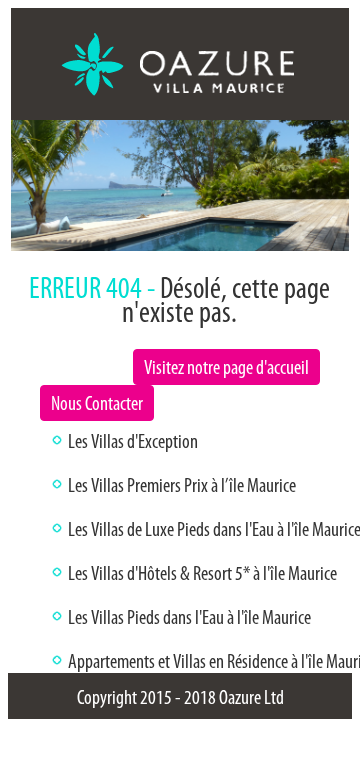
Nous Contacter (97, 403)
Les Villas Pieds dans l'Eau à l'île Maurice (189, 617)
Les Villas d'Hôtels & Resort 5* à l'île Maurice (202, 573)
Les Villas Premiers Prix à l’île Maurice (182, 485)
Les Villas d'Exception (133, 441)
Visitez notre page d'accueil (226, 367)
